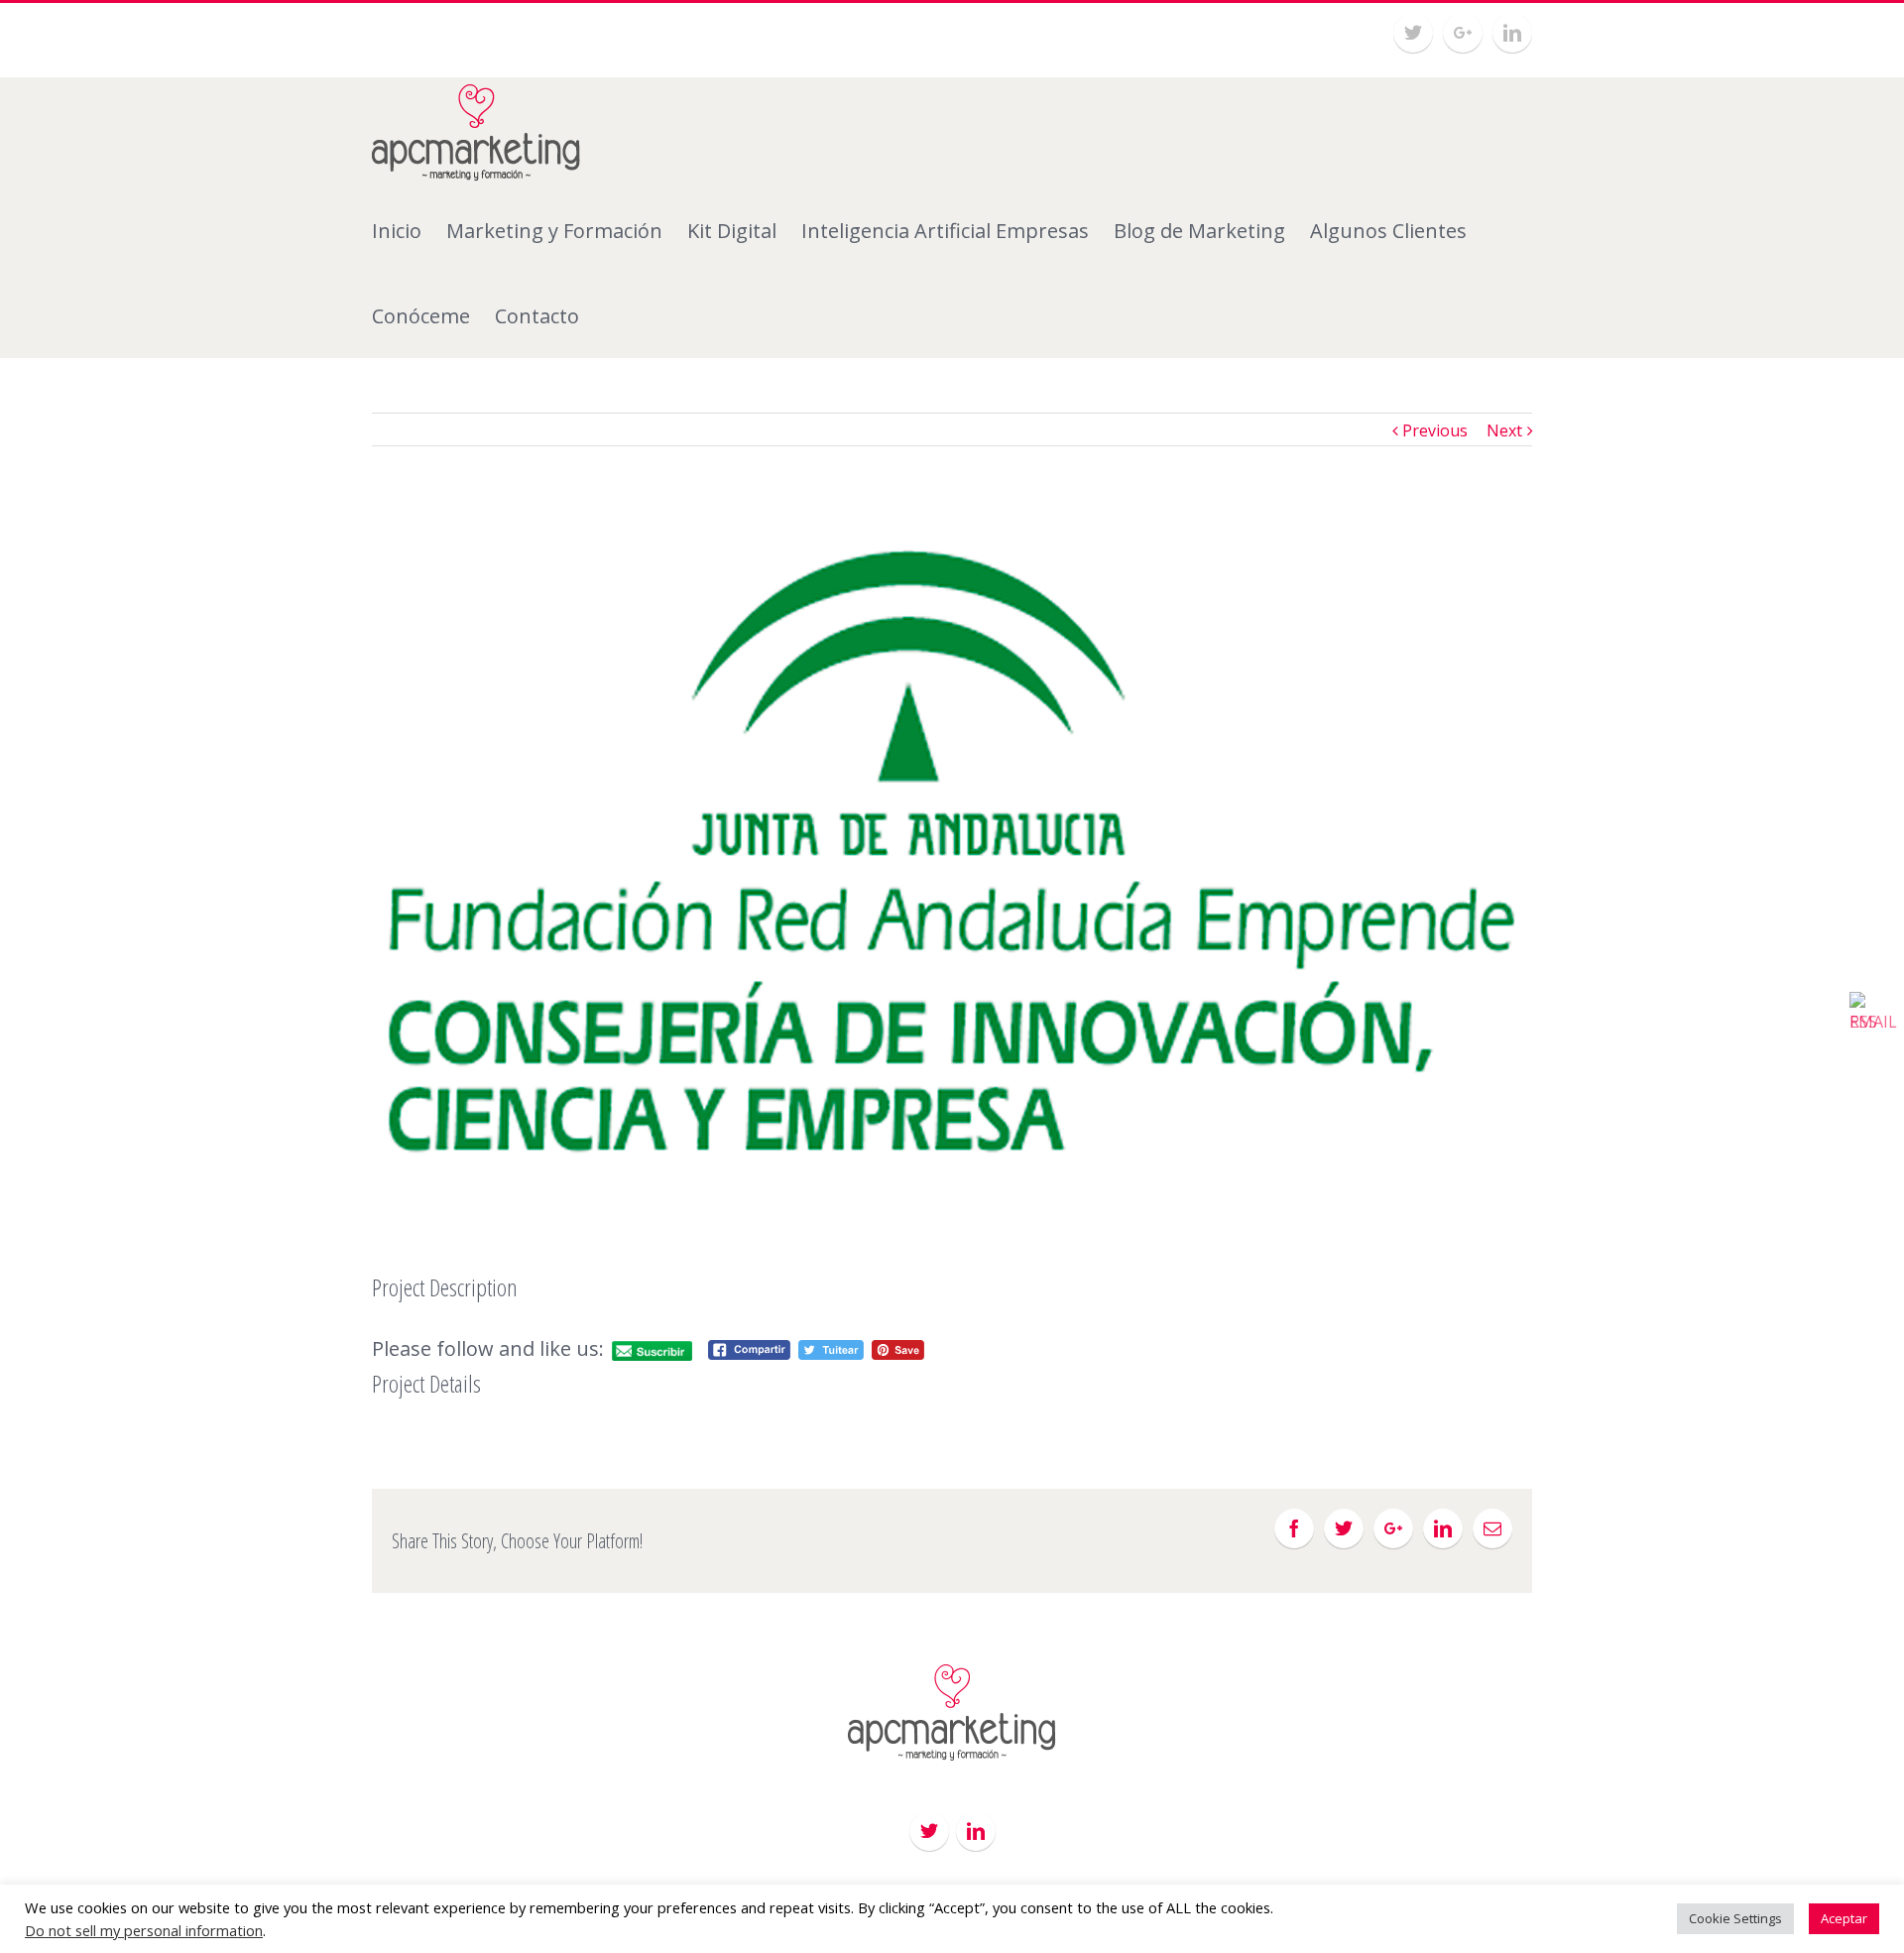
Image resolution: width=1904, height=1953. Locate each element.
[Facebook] (1294, 1528)
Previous (1435, 430)
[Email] (1492, 1528)
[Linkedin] (1512, 33)
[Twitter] (1413, 33)
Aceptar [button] (1844, 1918)
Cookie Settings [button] (1735, 1918)
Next (1504, 430)
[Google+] (1463, 33)
